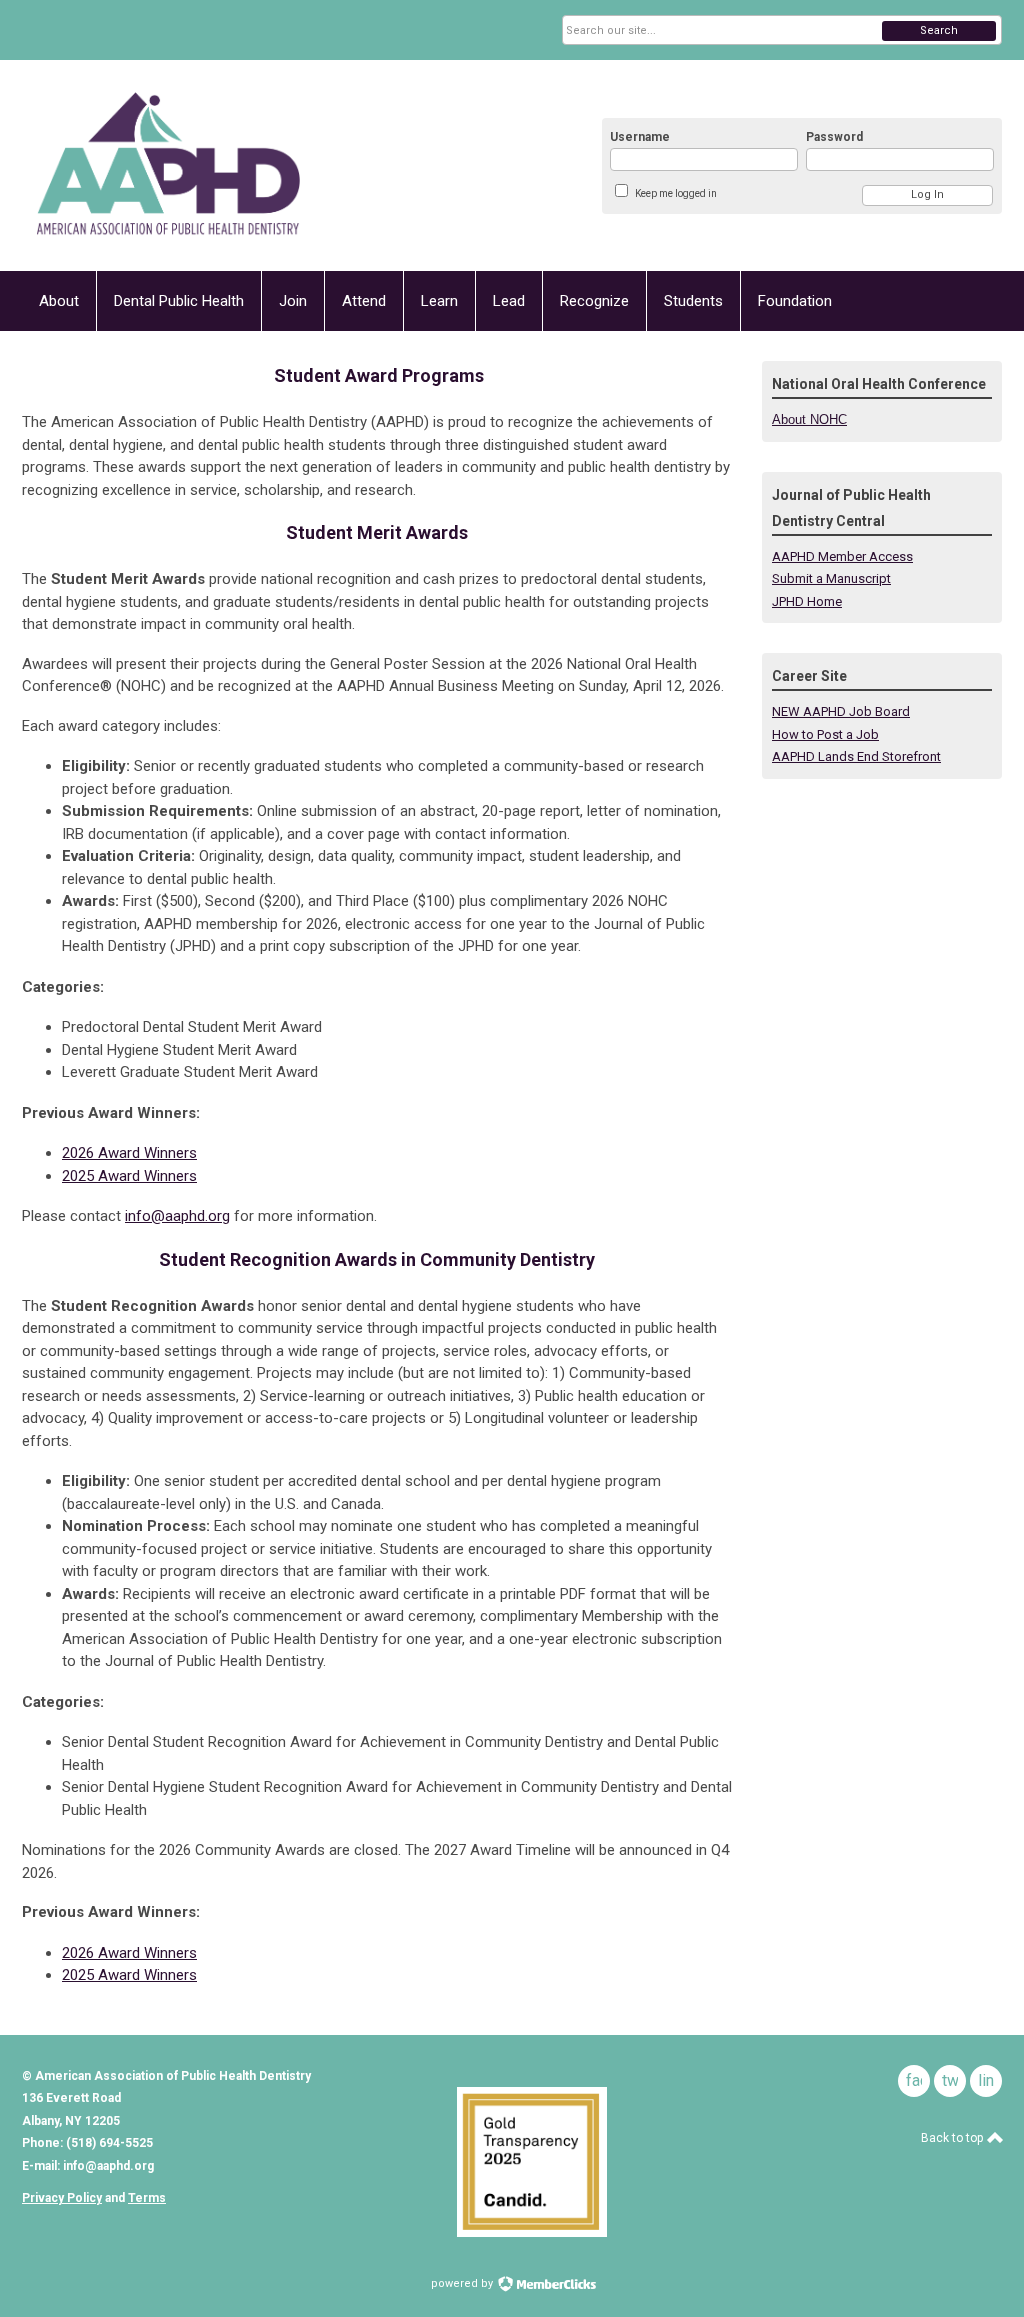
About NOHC (809, 419)
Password (834, 137)
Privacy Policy (62, 2198)
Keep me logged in (676, 193)
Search (939, 30)
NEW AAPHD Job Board (841, 711)
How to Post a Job (825, 734)
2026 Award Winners (129, 1153)
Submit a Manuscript (831, 578)
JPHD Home (807, 601)
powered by (463, 2283)
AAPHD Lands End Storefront (856, 756)
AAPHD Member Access (842, 556)
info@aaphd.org (177, 1216)
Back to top (953, 2138)
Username (640, 137)
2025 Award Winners (129, 1176)
